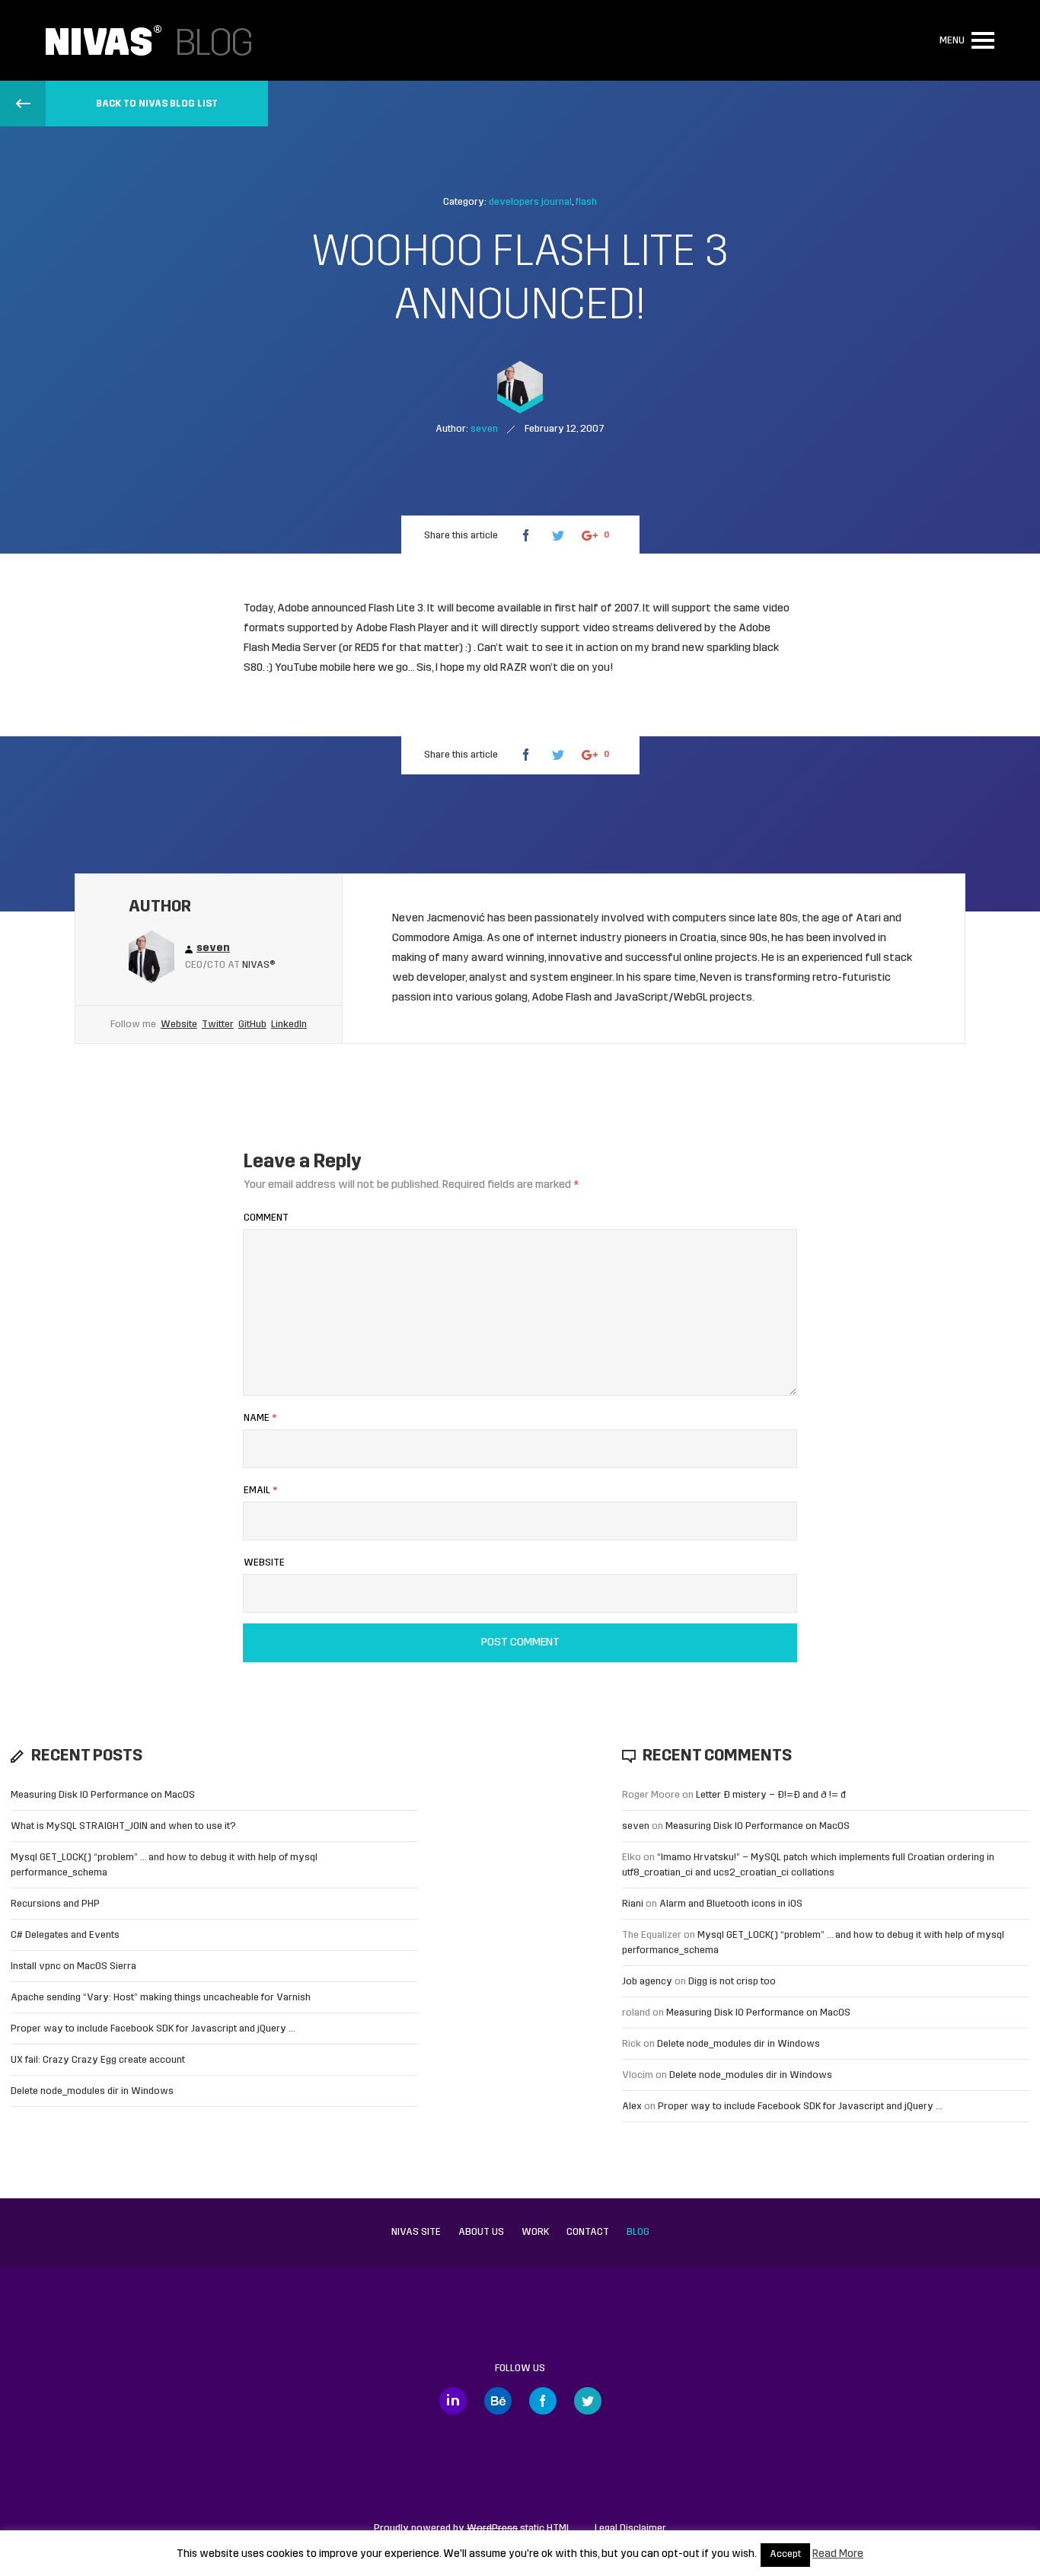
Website (179, 1025)
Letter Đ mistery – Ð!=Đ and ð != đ (771, 1795)
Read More (838, 2554)
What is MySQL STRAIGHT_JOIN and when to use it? (123, 1826)
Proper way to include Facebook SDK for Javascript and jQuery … (153, 2029)
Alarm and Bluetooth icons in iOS (731, 1904)
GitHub (252, 1025)
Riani (633, 1904)
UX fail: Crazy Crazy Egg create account (98, 2060)
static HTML (519, 2528)
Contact (588, 2232)
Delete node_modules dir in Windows (92, 2091)
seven (636, 1826)
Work (535, 2232)
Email (260, 1491)
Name (260, 1418)
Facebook (543, 2401)
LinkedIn (289, 1025)
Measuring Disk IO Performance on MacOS (103, 1795)
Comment (266, 1218)
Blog (638, 2232)
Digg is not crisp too (732, 1982)
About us (481, 2232)
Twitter (218, 1025)
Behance (498, 2401)
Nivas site (416, 2232)
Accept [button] (785, 2555)
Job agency (647, 1982)
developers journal (530, 202)
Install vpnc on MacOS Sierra (73, 1966)
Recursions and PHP (55, 1904)
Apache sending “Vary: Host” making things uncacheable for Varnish (161, 1998)
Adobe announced (322, 609)
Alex (632, 2107)
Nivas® (259, 965)
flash (586, 202)
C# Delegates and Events (65, 1935)
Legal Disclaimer (630, 2528)
